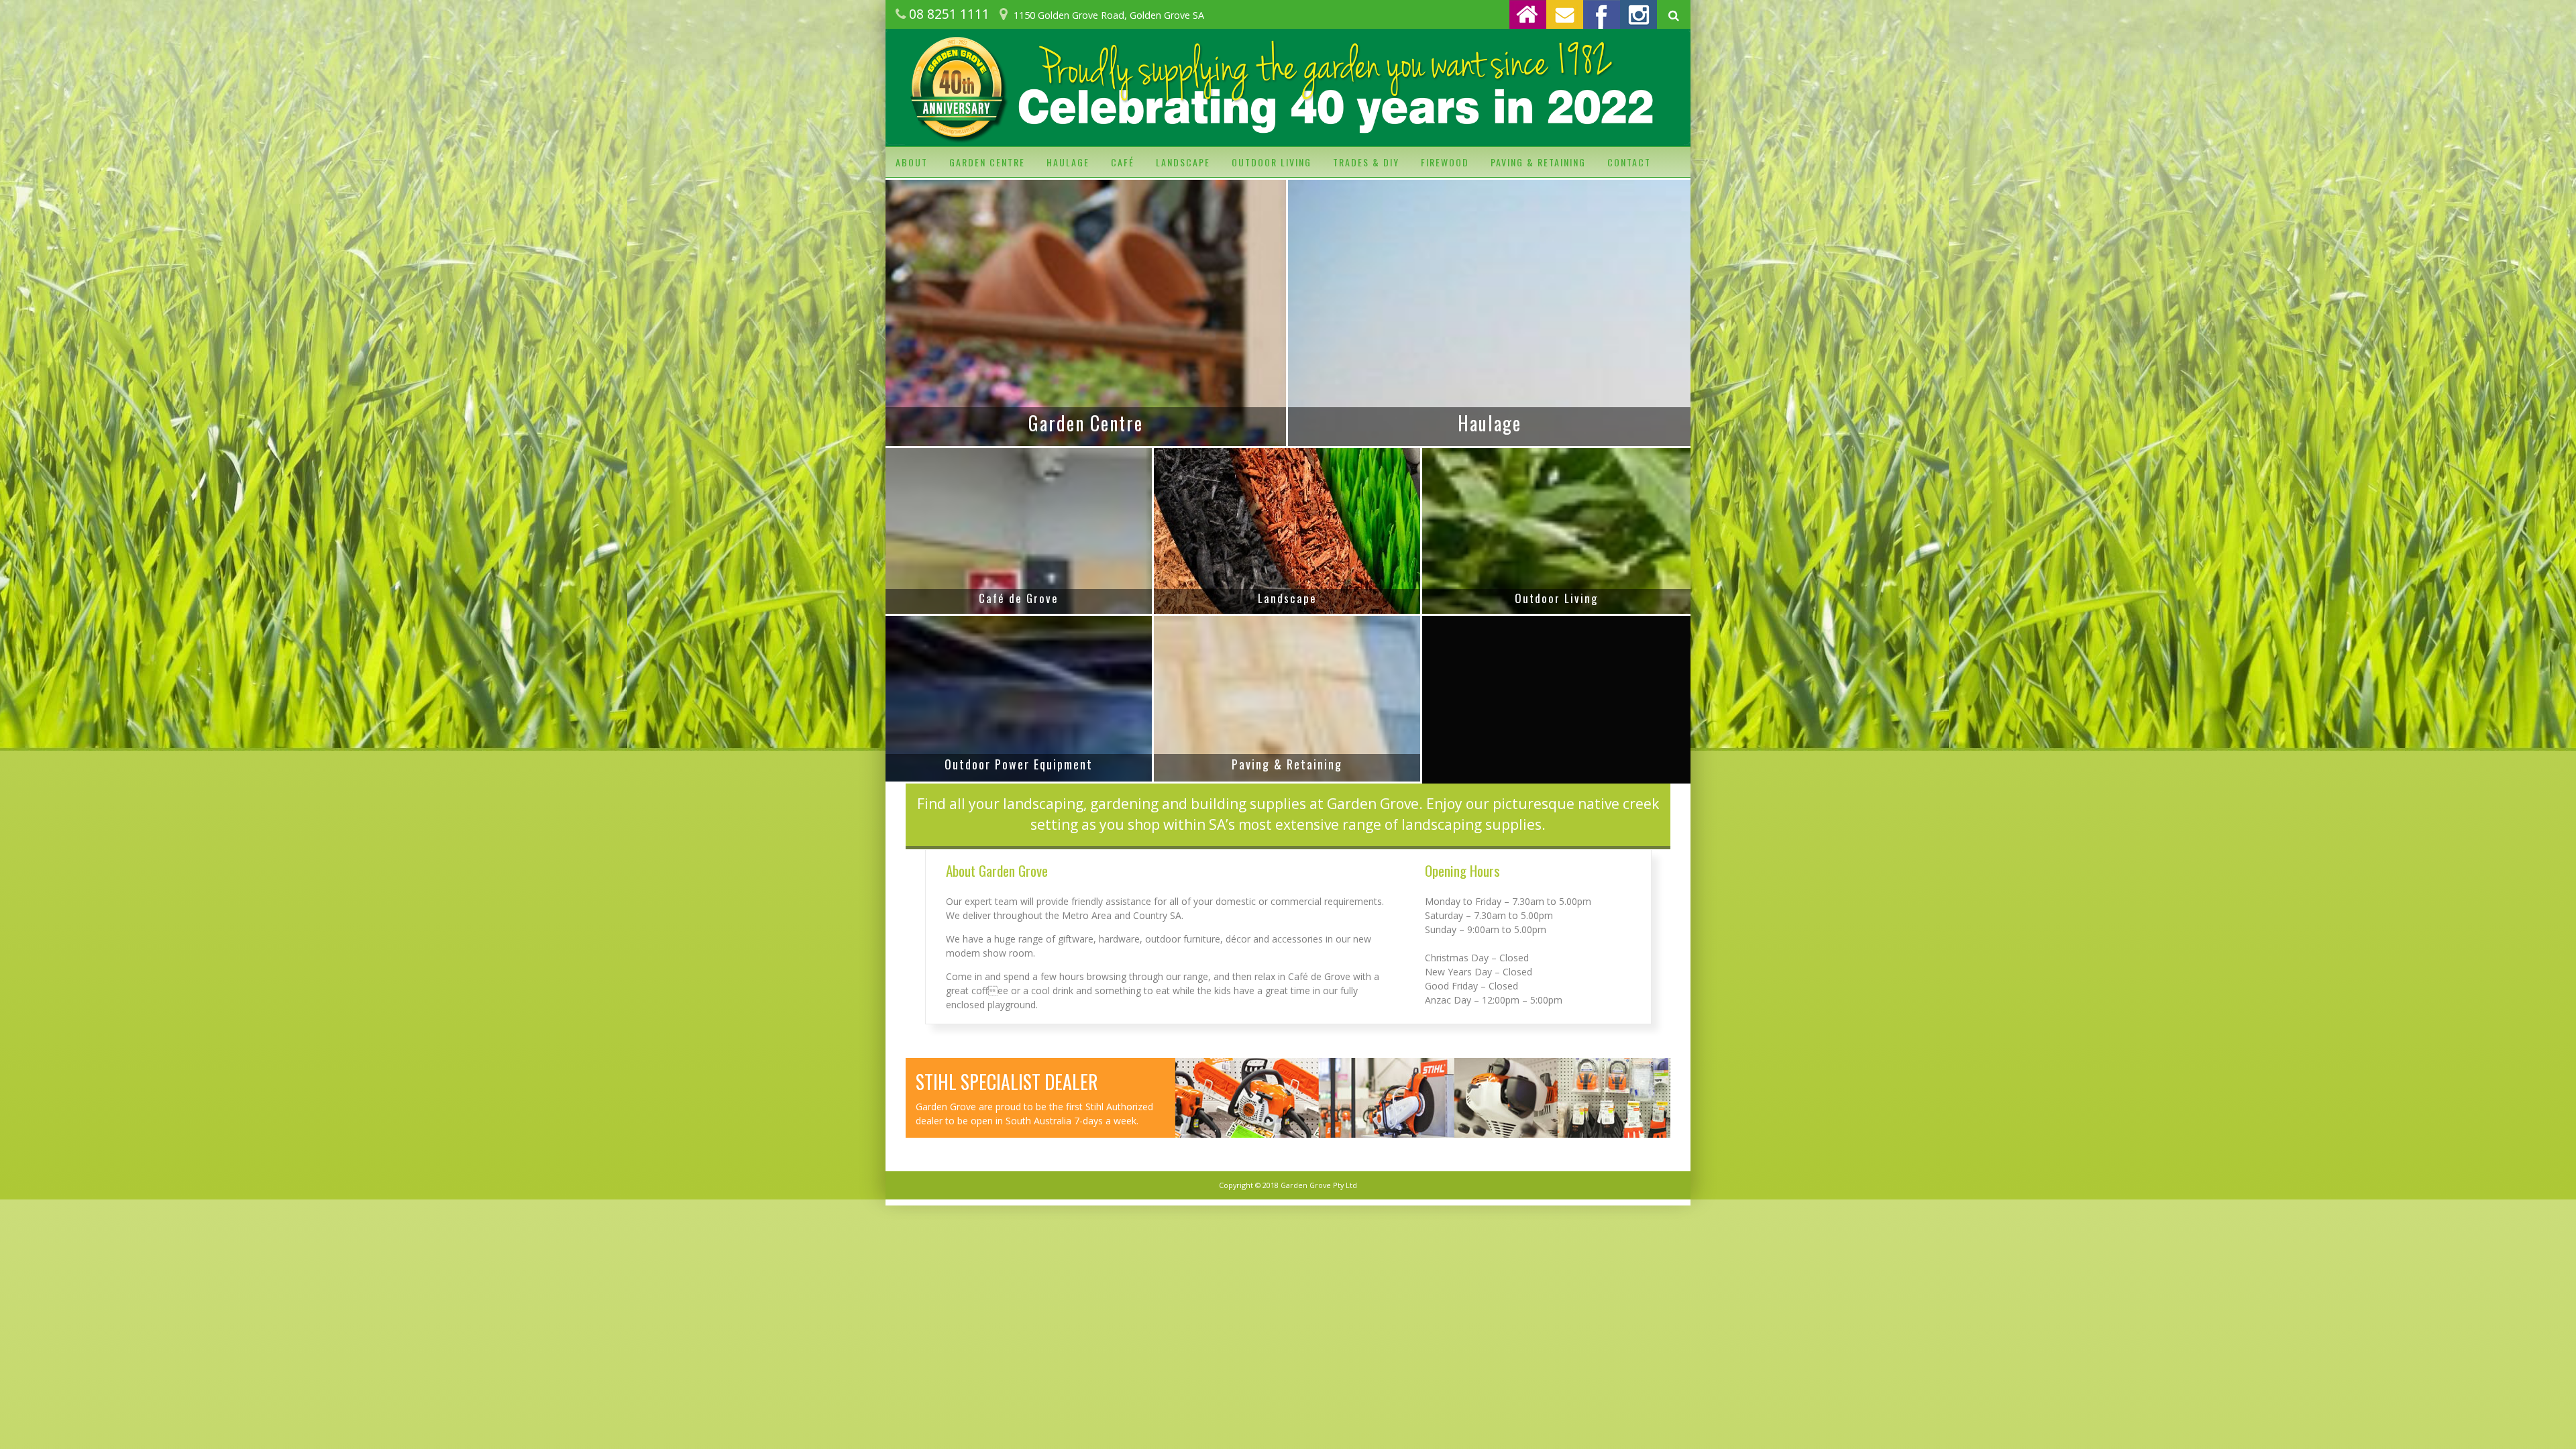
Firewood (1445, 162)
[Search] (1674, 16)
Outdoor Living (1272, 162)
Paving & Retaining (1538, 162)
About (912, 162)
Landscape (1183, 162)
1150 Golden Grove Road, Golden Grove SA (1109, 15)
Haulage (1068, 162)
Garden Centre (987, 162)
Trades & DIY (1366, 162)
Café (1123, 162)
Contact (1629, 162)
